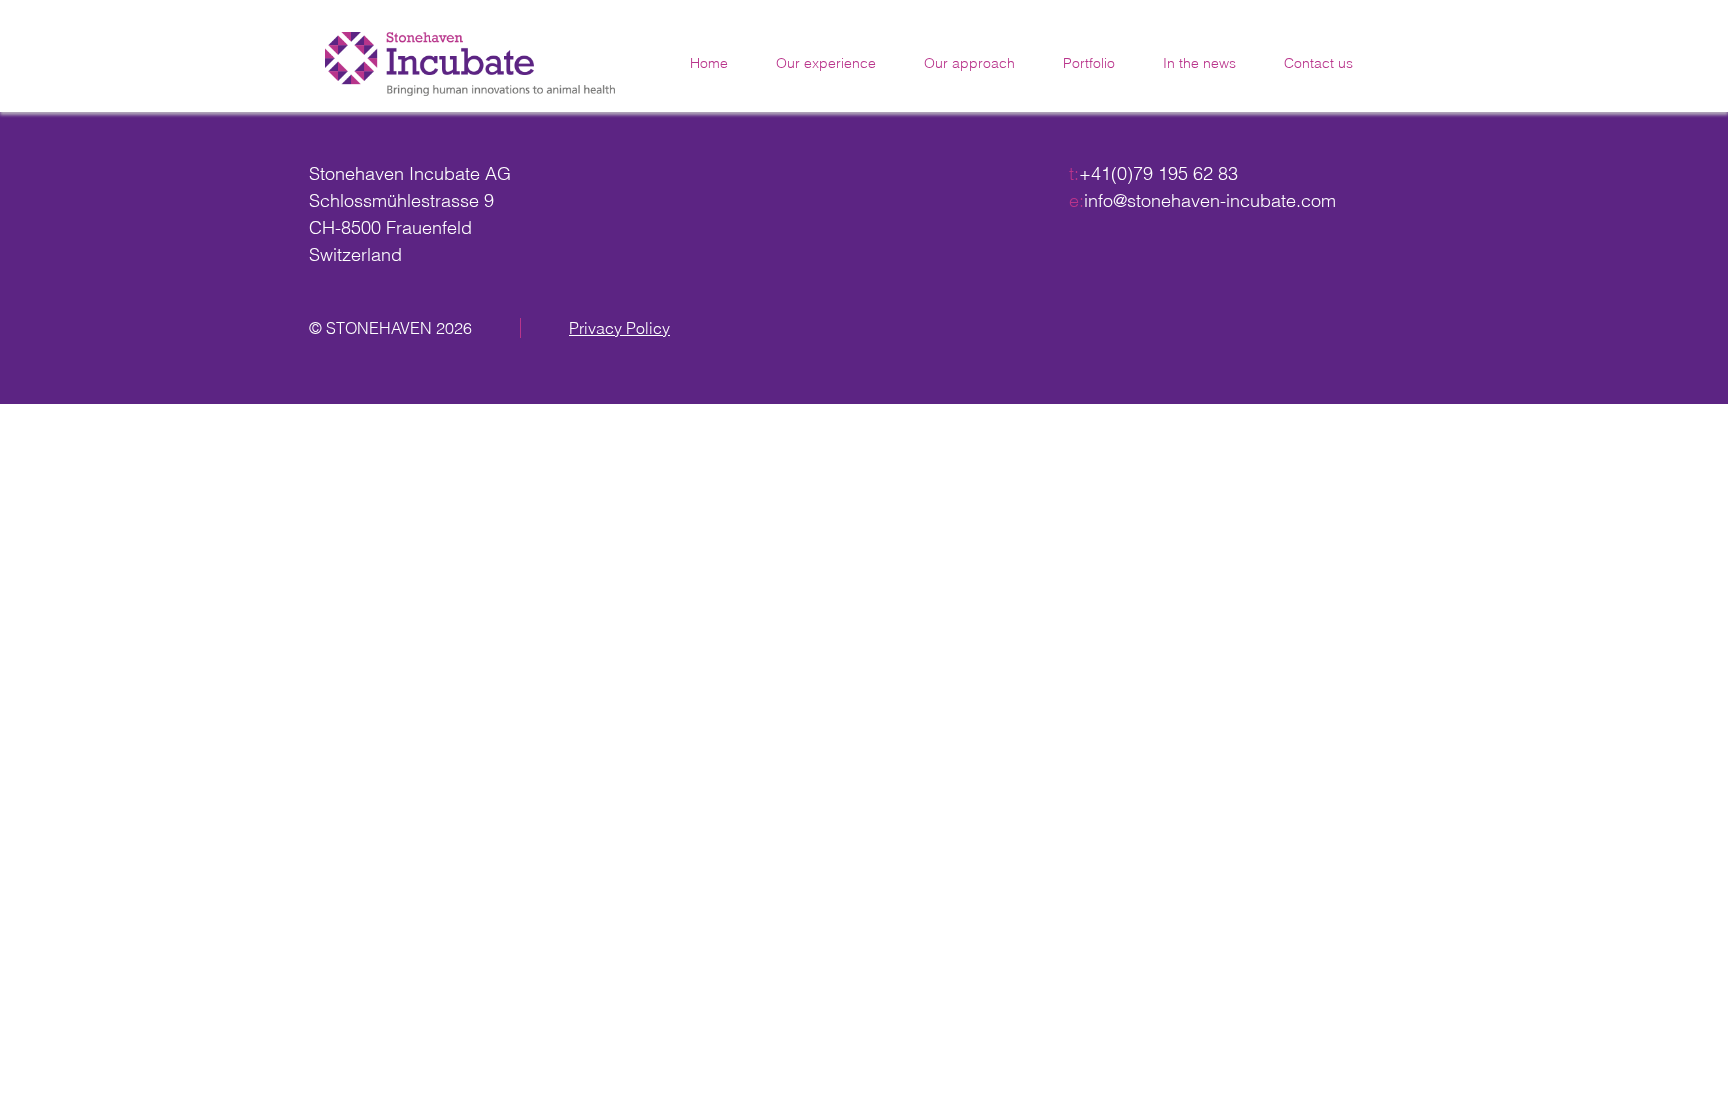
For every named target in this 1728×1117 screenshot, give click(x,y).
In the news (1199, 63)
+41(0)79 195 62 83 (1158, 173)
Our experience (826, 63)
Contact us (1318, 63)
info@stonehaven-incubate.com (1210, 200)
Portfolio (1089, 63)
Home (709, 63)
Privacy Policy (619, 328)
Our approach (969, 63)
